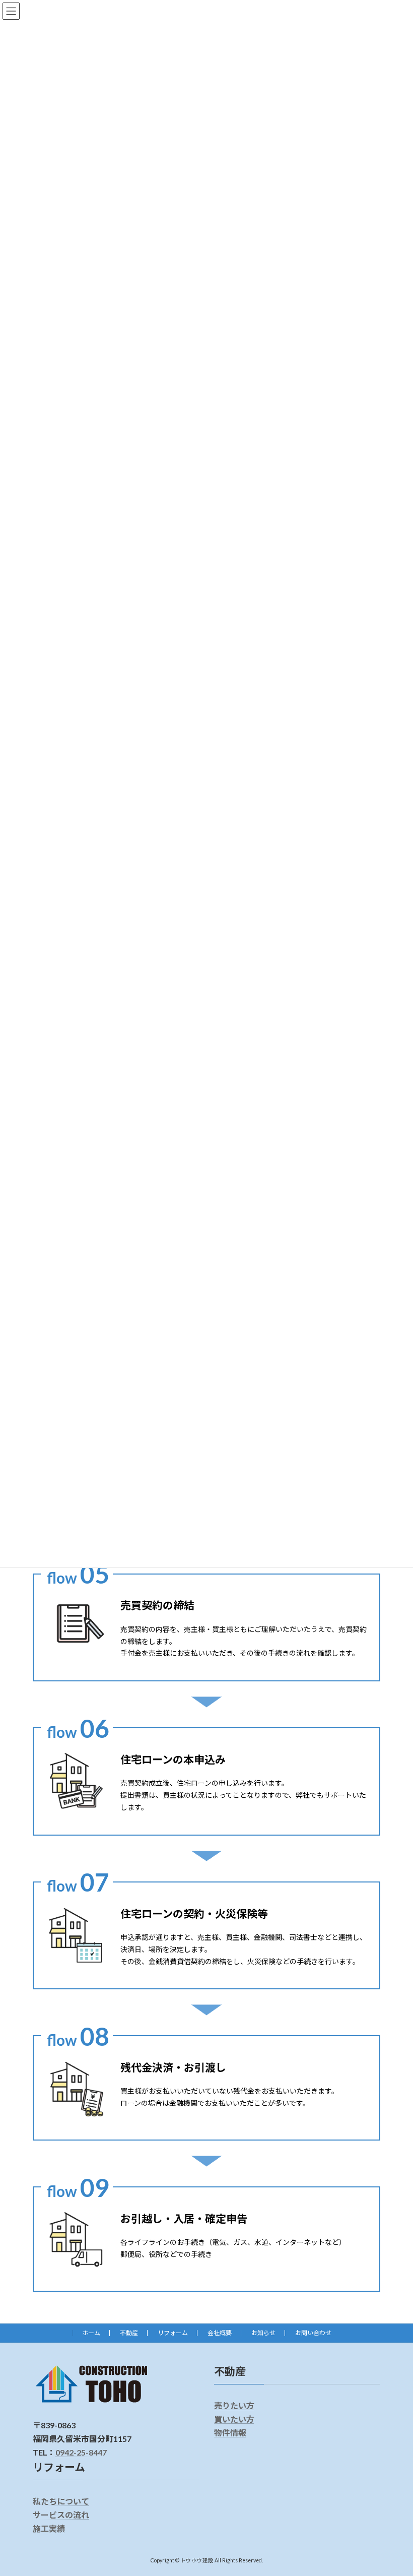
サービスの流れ (61, 2515)
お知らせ (263, 2333)
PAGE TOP (394, 2488)
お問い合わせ (313, 2333)
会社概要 (220, 2333)
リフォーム (173, 2333)
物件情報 (230, 2433)
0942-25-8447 (81, 2453)
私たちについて (61, 2501)
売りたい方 (234, 2405)
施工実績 (49, 2528)
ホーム (91, 2333)
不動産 (129, 2333)
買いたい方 (234, 2419)
